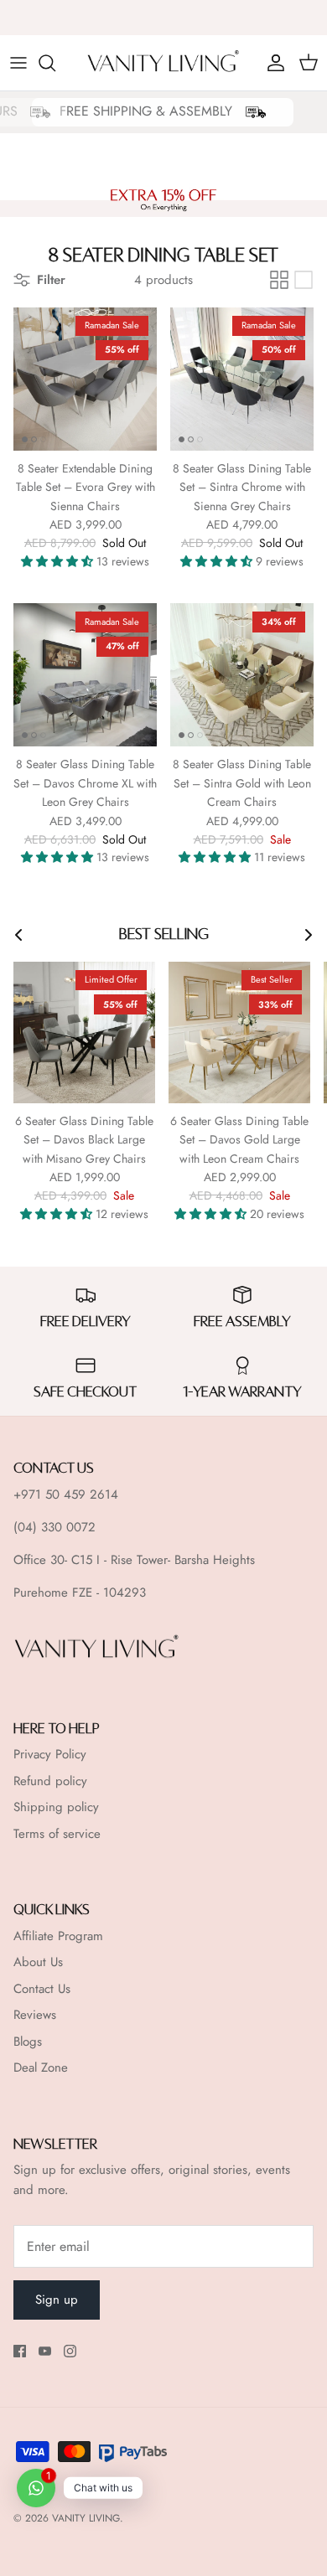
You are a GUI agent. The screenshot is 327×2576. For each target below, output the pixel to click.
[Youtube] (45, 2351)
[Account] (272, 63)
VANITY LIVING (86, 2518)
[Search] (55, 63)
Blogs (28, 2042)
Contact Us (42, 1989)
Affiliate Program (58, 1936)
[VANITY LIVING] (164, 63)
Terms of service (57, 1834)
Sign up (57, 2300)
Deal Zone (41, 2068)
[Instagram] (70, 2351)
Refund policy (50, 1781)
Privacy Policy (50, 1754)
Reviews (35, 2015)
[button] (59, 561)
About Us (38, 1962)
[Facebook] (20, 2351)
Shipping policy (56, 1807)
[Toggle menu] (18, 63)
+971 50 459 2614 (66, 1494)
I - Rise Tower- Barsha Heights (176, 1560)
